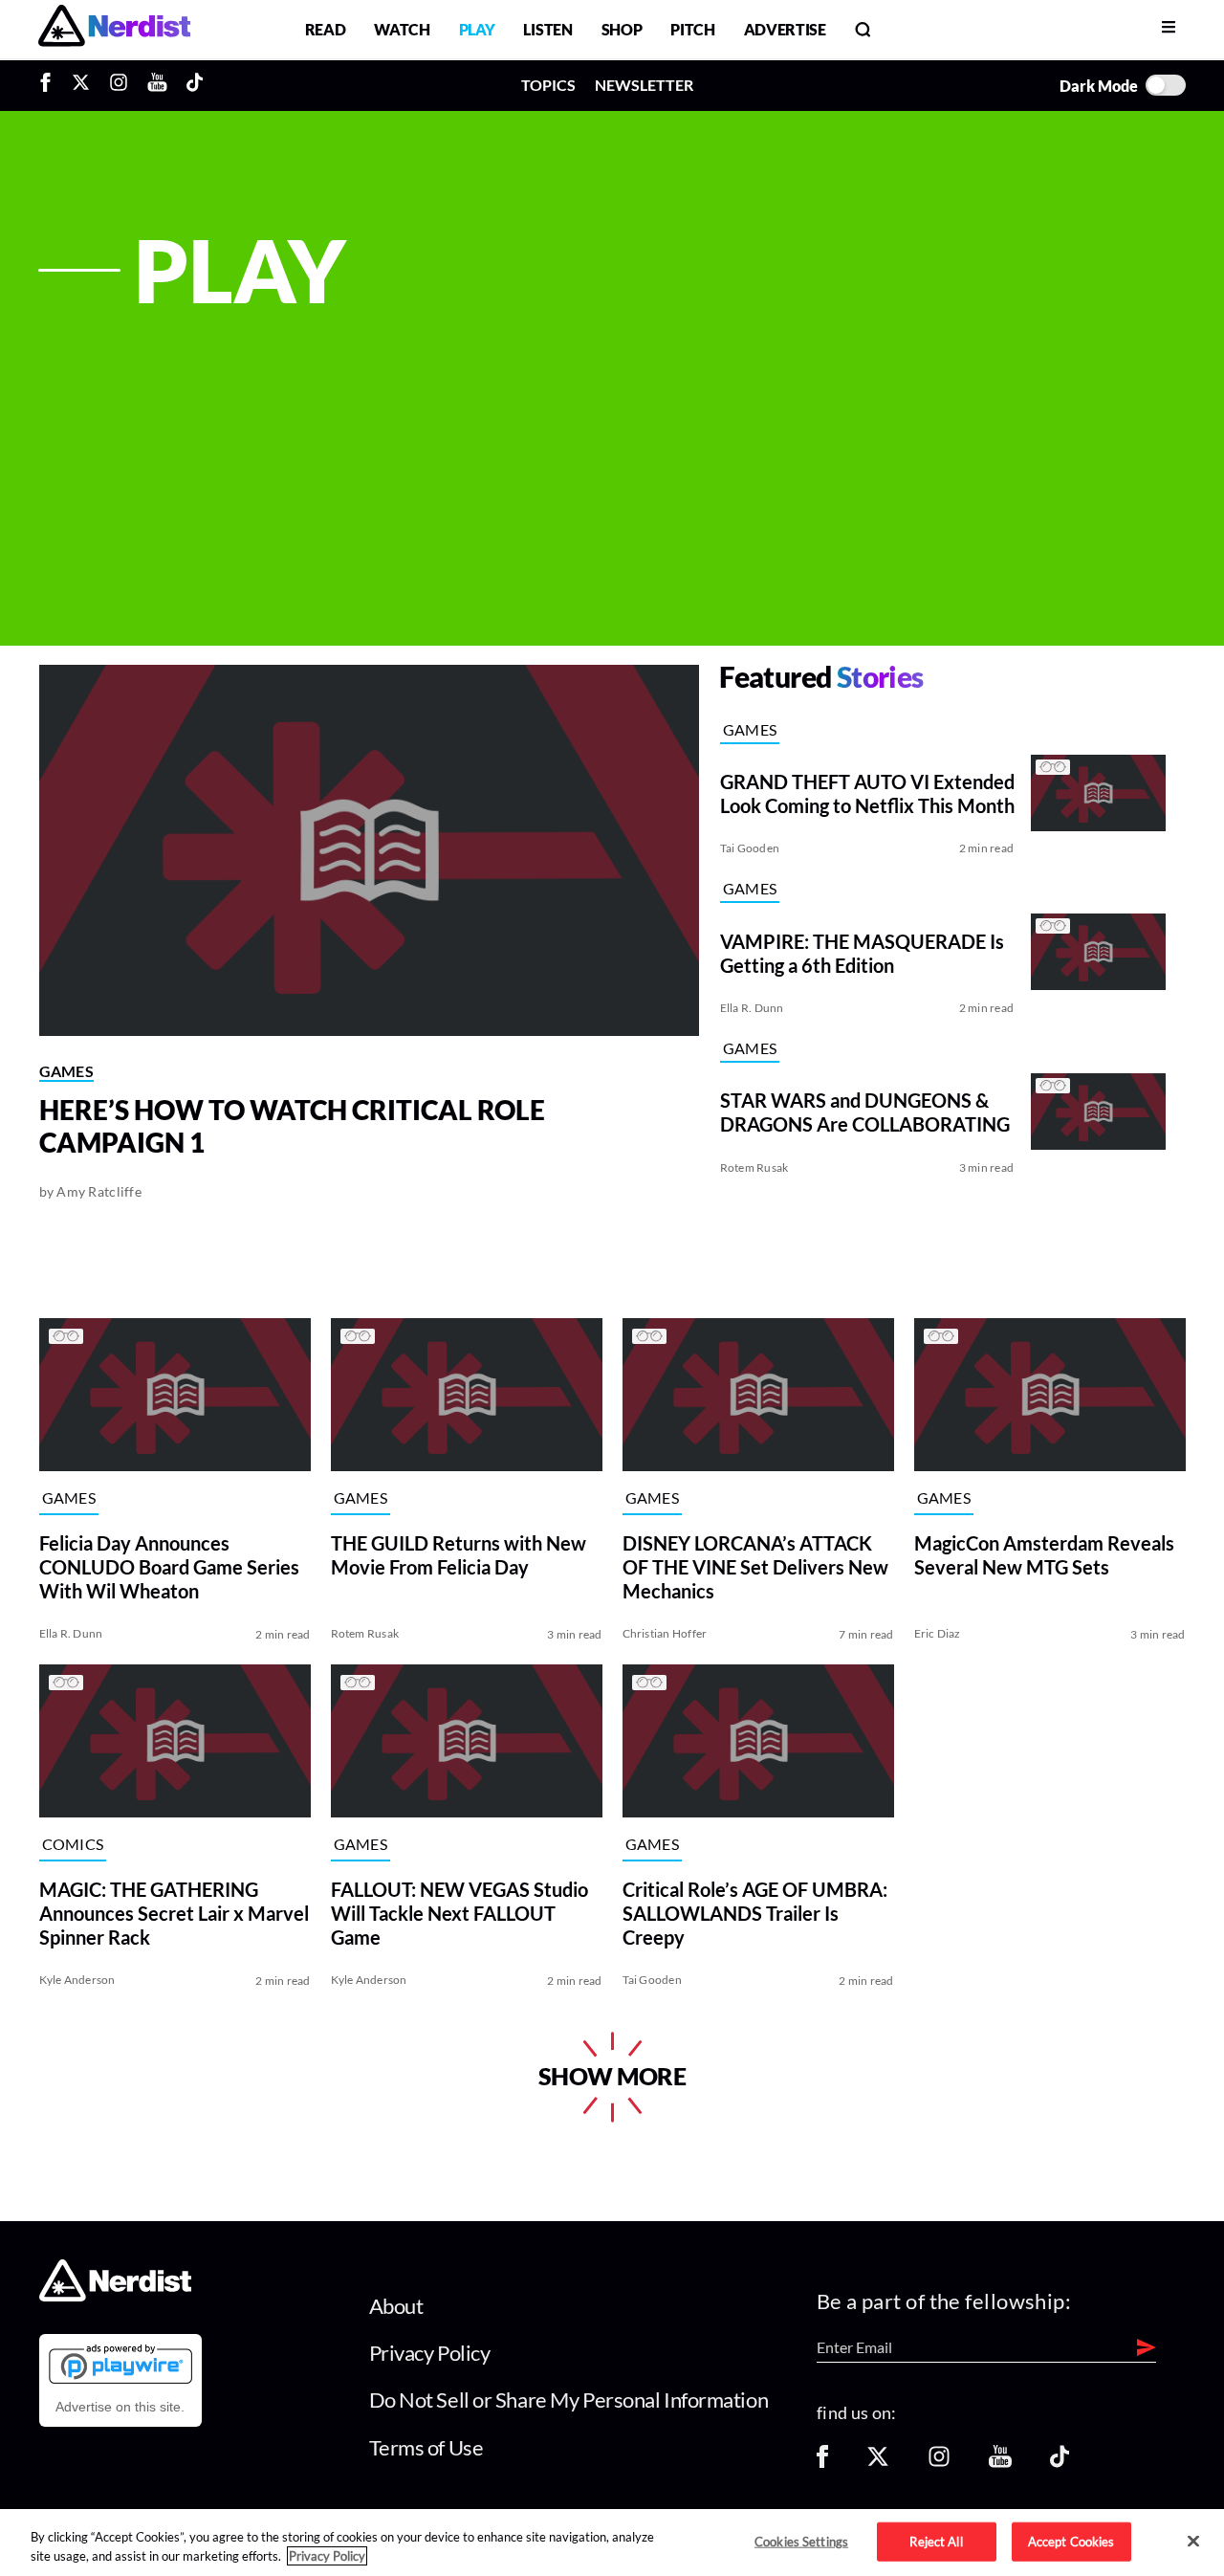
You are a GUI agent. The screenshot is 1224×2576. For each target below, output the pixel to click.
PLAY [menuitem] (477, 29)
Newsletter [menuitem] (644, 85)
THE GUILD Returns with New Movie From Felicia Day (459, 1554)
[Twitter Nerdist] (81, 85)
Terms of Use (426, 2447)
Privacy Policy (430, 2353)
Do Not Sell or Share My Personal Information (569, 2400)
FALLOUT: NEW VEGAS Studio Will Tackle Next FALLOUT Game (459, 1912)
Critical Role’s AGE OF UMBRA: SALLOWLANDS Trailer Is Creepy (755, 1912)
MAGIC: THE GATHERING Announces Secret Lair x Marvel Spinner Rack (174, 1912)
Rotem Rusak (754, 1167)
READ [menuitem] (326, 29)
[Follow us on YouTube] (1000, 2463)
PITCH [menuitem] (692, 29)
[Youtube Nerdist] (157, 85)
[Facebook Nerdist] (50, 85)
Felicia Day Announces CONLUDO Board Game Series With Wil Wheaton (169, 1566)
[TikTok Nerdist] (195, 85)
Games (67, 1071)
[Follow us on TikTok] (1060, 2463)
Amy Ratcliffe (99, 1191)
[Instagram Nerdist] (119, 85)
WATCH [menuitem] (402, 29)
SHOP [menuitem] (622, 29)
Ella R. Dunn (752, 1008)
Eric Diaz (938, 1633)
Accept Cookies (1071, 2541)
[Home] (115, 2295)
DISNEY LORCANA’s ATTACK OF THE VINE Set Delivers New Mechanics (755, 1566)
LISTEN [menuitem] (547, 29)
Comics (73, 1844)
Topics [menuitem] (548, 85)
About (396, 2306)
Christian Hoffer (665, 1633)
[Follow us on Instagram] (939, 2463)
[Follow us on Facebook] (822, 2463)
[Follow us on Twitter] (878, 2463)
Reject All (936, 2541)
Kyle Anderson (77, 1980)
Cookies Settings (801, 2541)
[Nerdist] (114, 29)
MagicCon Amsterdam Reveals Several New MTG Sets (1044, 1554)
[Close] (1193, 2542)
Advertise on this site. (120, 2407)
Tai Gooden (750, 848)
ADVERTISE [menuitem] (785, 29)
